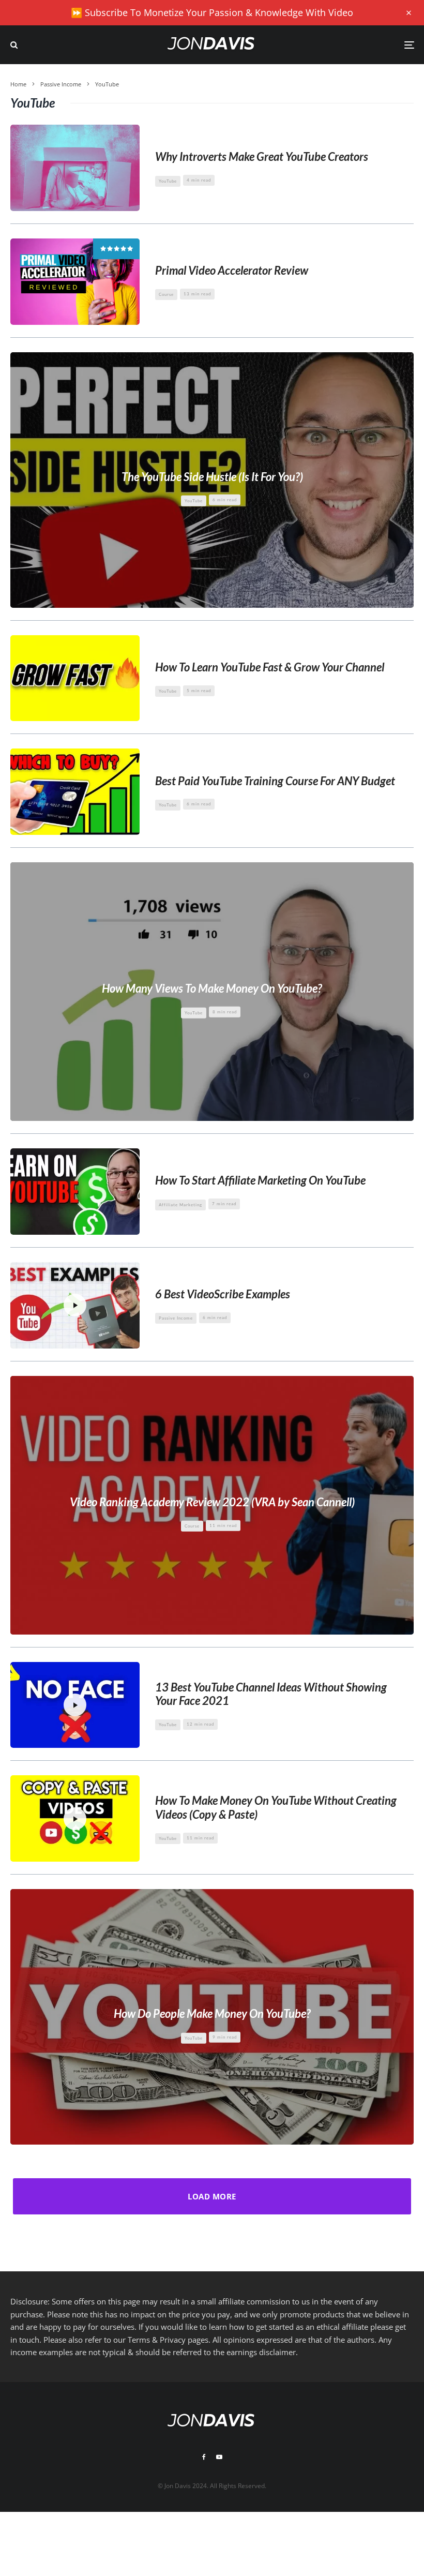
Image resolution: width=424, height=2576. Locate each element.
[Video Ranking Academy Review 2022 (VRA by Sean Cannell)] (212, 1505)
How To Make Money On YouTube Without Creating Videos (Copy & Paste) (276, 1807)
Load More (212, 2196)
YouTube (168, 181)
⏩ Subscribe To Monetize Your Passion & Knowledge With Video (212, 12)
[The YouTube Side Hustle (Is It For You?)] (212, 480)
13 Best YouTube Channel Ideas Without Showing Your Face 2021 (271, 1694)
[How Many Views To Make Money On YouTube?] (212, 992)
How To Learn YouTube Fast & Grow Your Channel (270, 667)
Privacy (173, 2340)
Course (166, 294)
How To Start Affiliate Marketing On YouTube (260, 1180)
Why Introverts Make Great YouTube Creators (262, 157)
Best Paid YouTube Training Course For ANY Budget (275, 781)
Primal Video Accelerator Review (232, 271)
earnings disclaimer (261, 2352)
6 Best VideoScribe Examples (223, 1294)
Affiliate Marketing (180, 1205)
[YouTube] (219, 2457)
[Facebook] (204, 2457)
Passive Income (176, 1318)
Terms (139, 2340)
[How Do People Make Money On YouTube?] (212, 2017)
